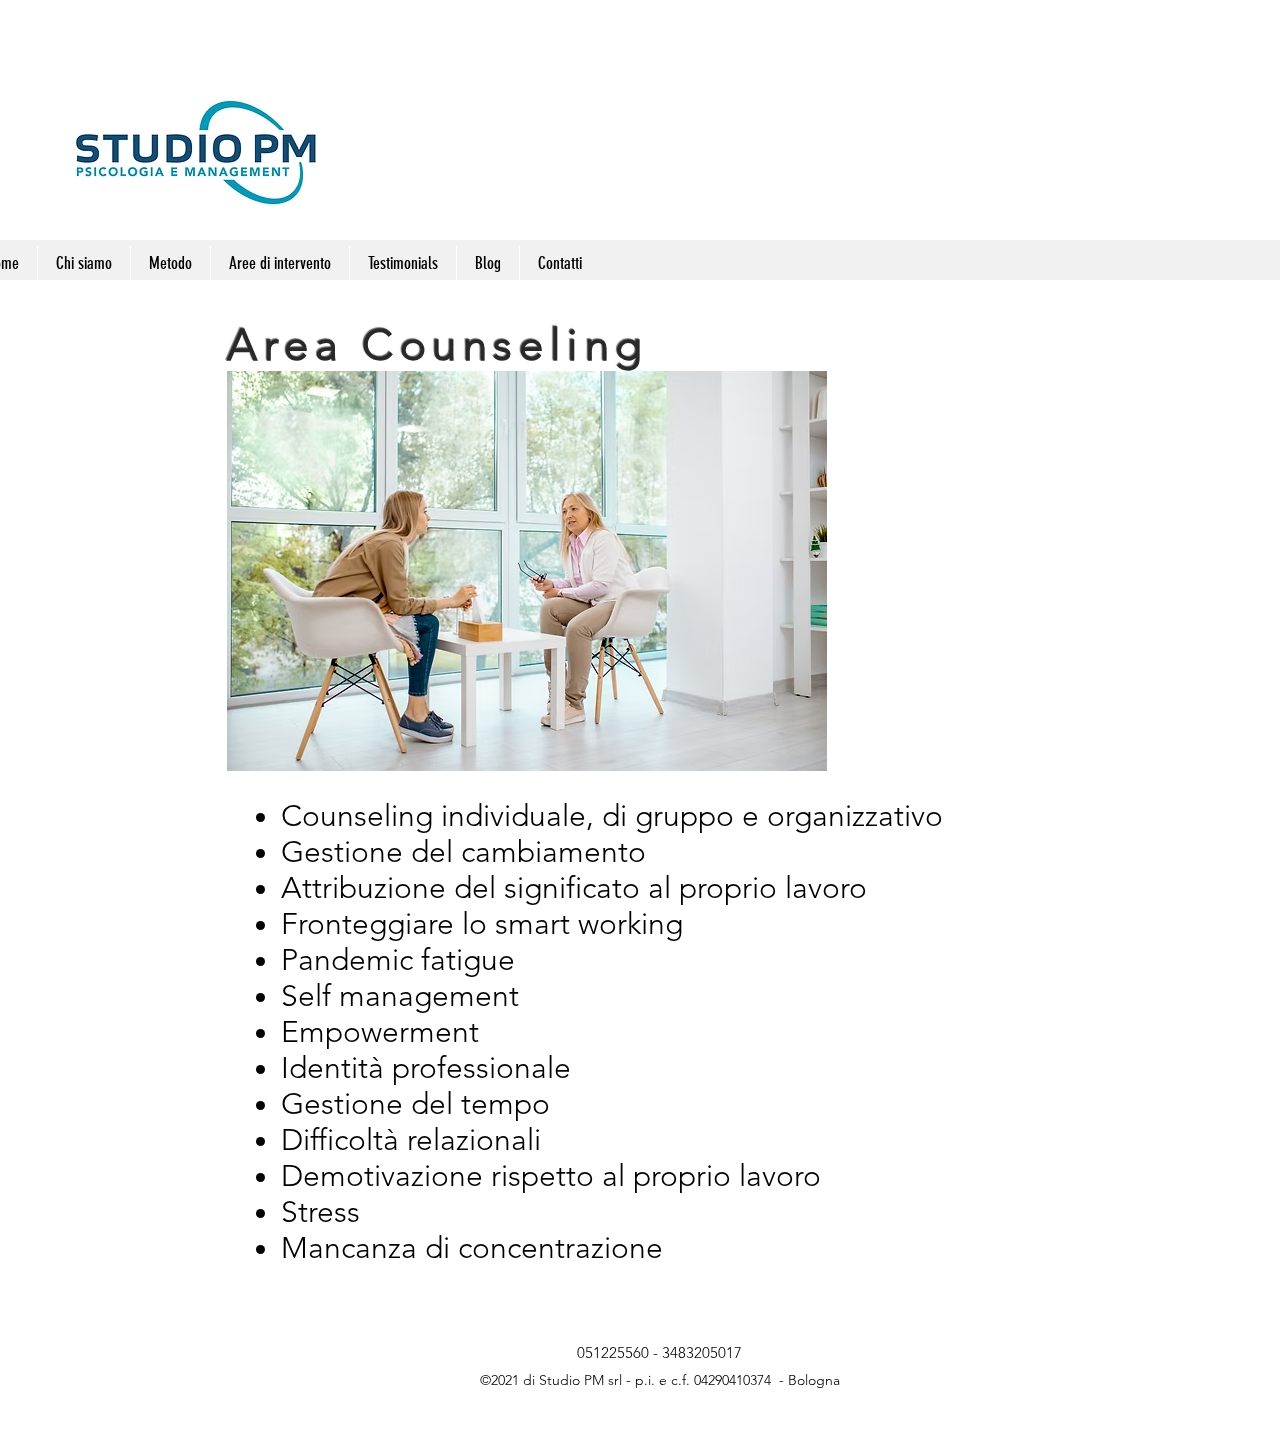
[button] (279, 263)
